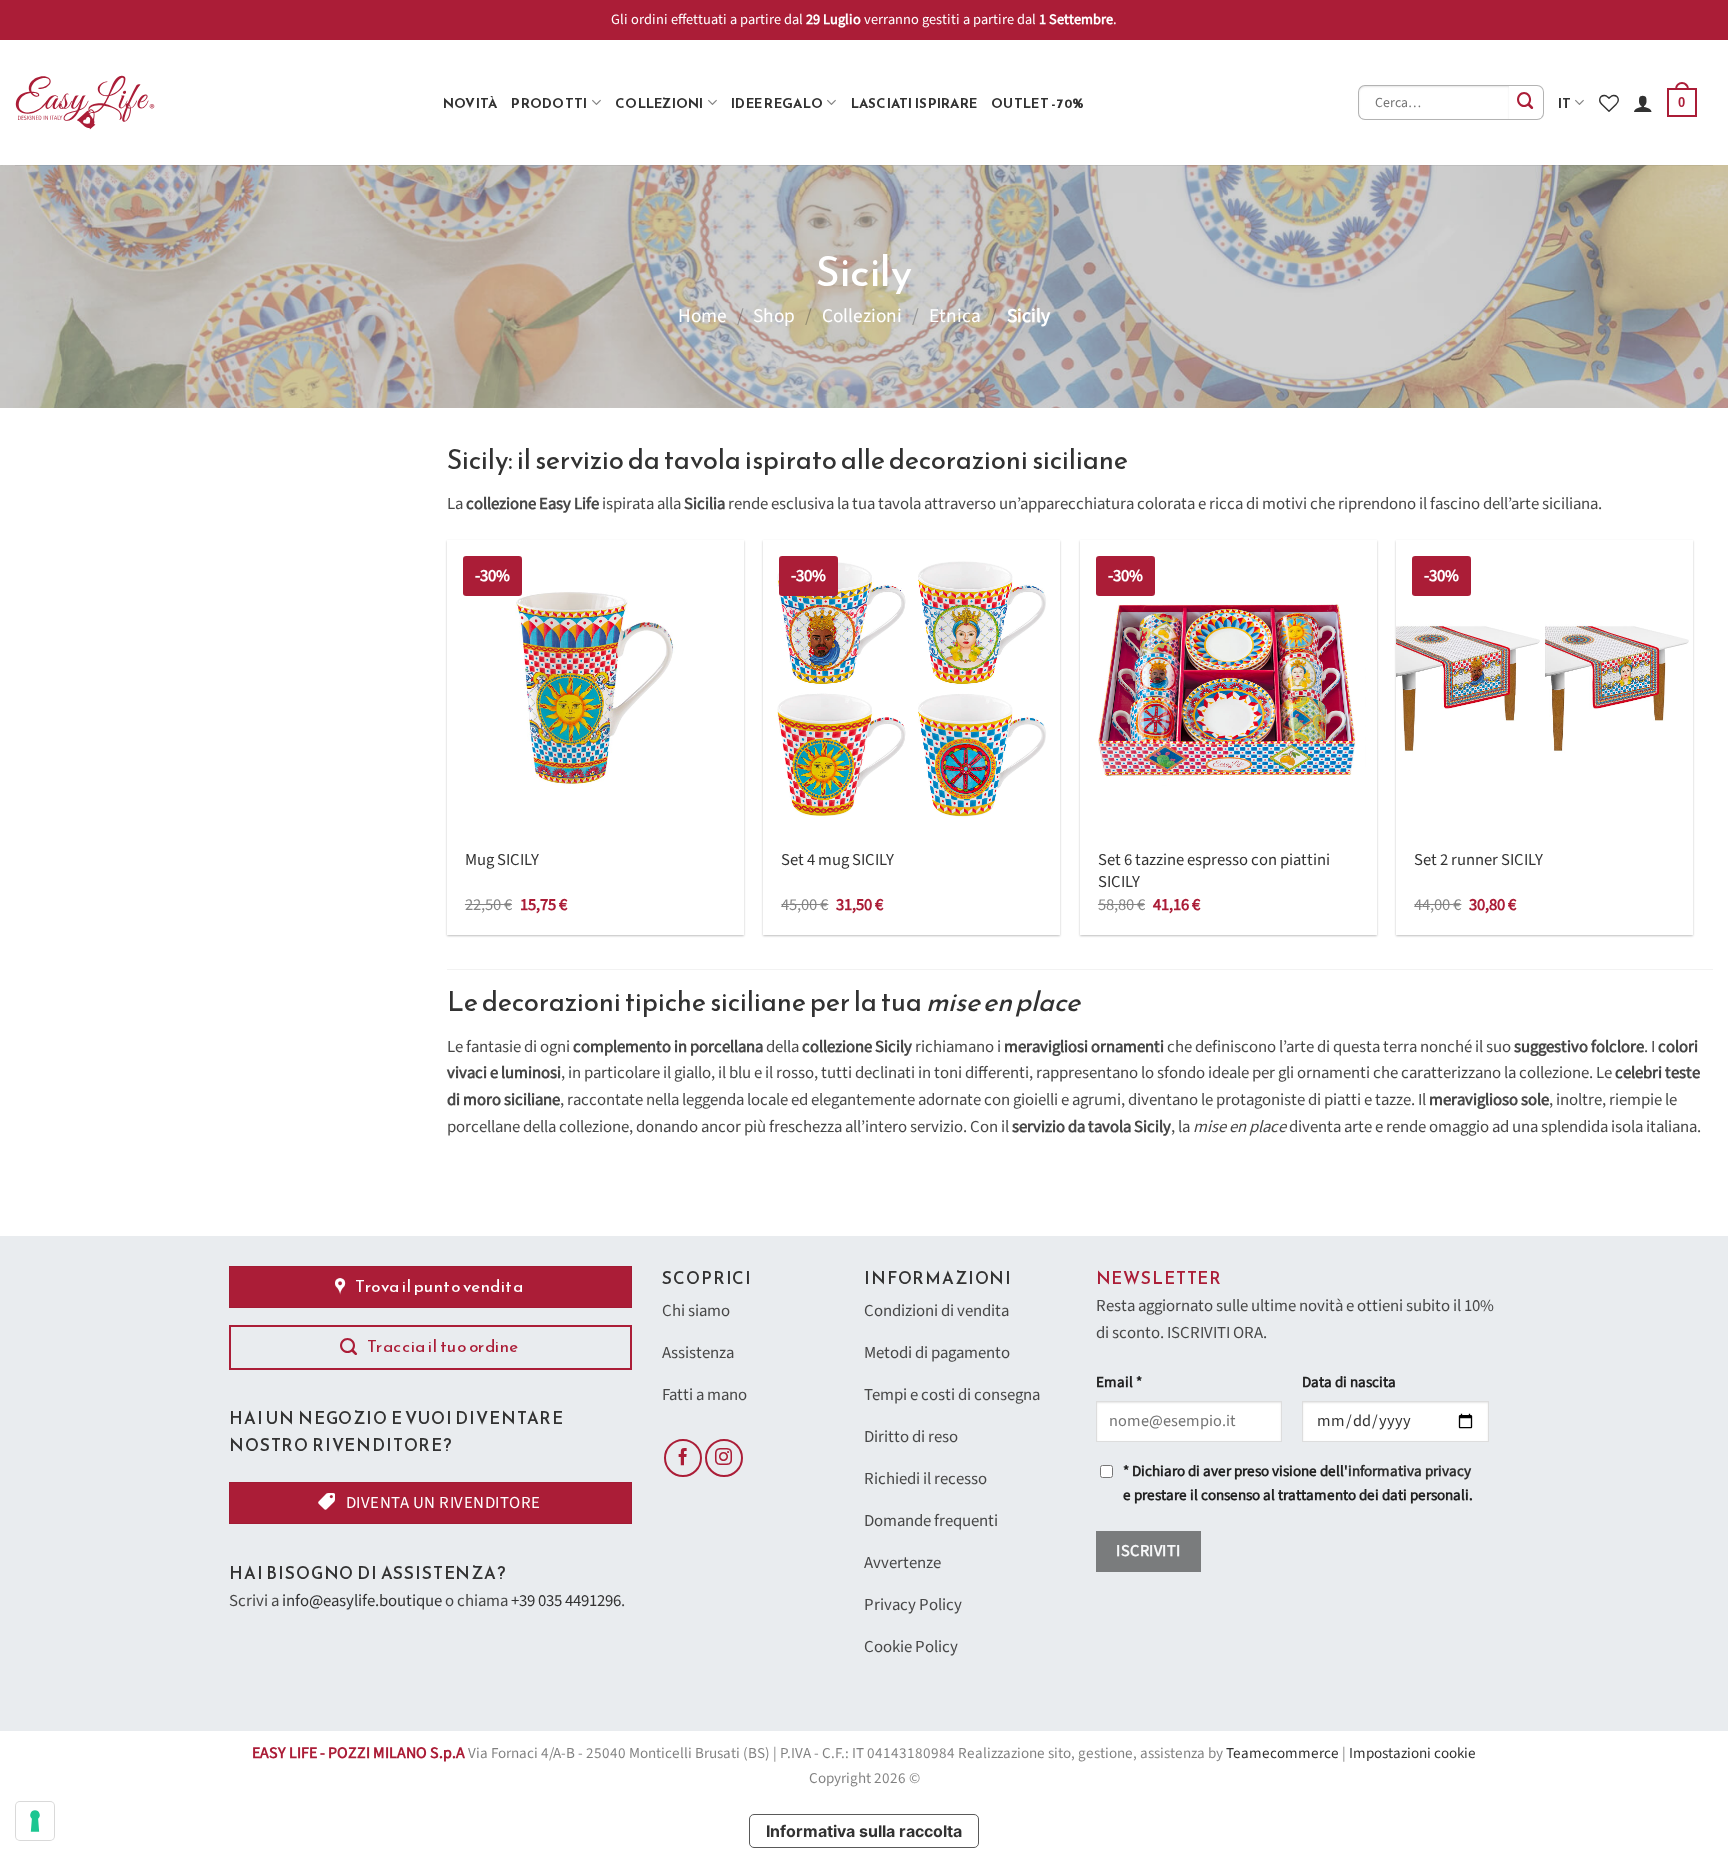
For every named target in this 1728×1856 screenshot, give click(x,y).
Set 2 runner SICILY (1478, 861)
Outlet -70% (1037, 103)
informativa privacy (1409, 1471)
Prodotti (549, 103)
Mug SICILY (502, 861)
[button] (1682, 103)
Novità (470, 103)
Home (702, 316)
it (1565, 103)
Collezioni (659, 103)
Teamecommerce (1282, 1753)
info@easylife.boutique (362, 1601)
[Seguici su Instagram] (724, 1458)
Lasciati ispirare (914, 103)
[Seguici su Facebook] (683, 1458)
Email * (1119, 1382)
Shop (774, 316)
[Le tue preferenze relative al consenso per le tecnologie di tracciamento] (35, 1821)
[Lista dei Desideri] (1609, 103)
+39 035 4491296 (566, 1601)
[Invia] (1526, 102)
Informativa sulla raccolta (864, 1831)
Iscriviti (1148, 1551)
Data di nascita (1349, 1382)
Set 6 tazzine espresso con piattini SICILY (1214, 871)
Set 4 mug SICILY (837, 861)
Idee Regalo (777, 103)
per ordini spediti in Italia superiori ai (870, 19)
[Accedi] (1643, 103)
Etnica (955, 316)
